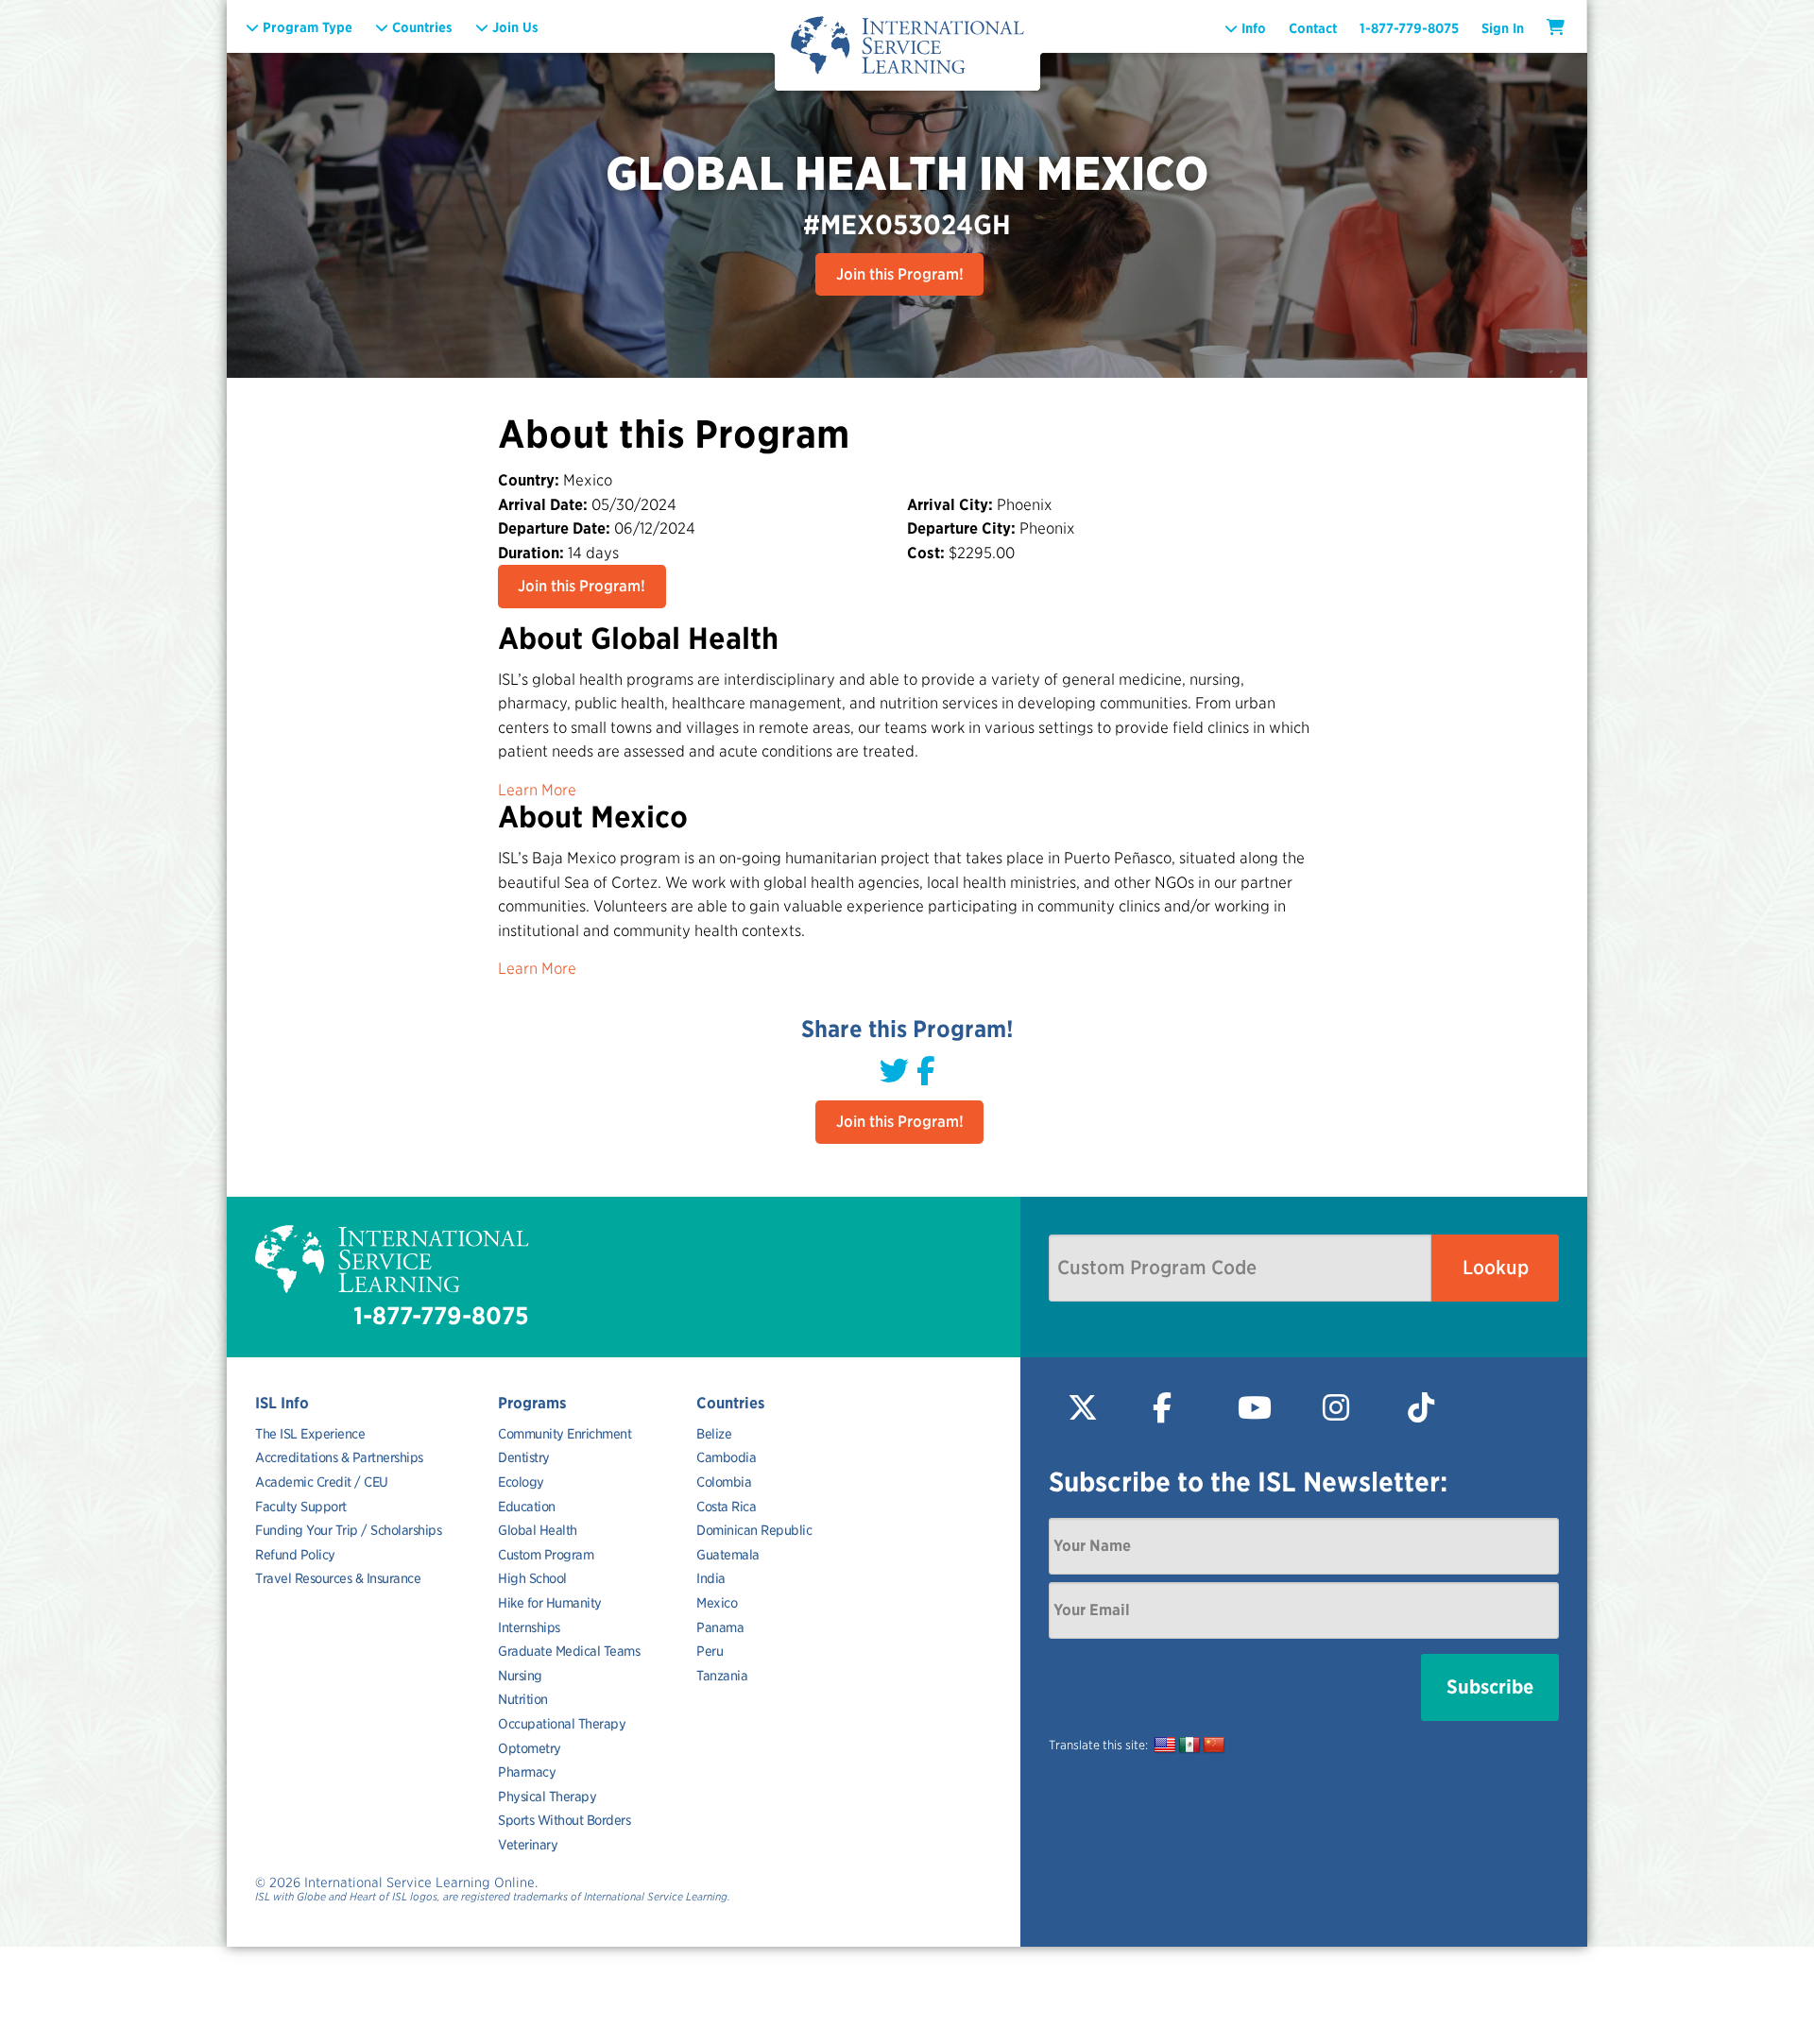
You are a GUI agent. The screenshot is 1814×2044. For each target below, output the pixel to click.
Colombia (724, 1482)
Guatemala (728, 1555)
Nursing (520, 1676)
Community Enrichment (565, 1434)
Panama (720, 1627)
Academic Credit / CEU (322, 1482)
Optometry (530, 1748)
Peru (710, 1651)
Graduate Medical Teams (569, 1651)
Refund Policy (295, 1555)
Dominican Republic (754, 1530)
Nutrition (523, 1699)
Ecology (521, 1482)
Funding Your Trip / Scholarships (348, 1530)
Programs (532, 1403)
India (711, 1578)
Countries (731, 1403)
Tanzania (722, 1676)
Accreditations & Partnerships (339, 1457)
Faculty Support (301, 1507)
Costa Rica (726, 1507)
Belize (714, 1434)
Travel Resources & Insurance (338, 1578)
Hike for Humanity (550, 1603)
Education (527, 1507)
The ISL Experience (310, 1434)
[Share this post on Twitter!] (894, 1071)
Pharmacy (527, 1772)
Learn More (537, 790)
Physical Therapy (547, 1797)
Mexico (717, 1603)
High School (532, 1578)
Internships (529, 1627)
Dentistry (524, 1457)
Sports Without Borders (564, 1820)
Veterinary (528, 1845)
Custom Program (546, 1555)
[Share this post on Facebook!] (925, 1071)
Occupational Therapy (562, 1724)
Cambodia (726, 1457)
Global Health (538, 1530)
